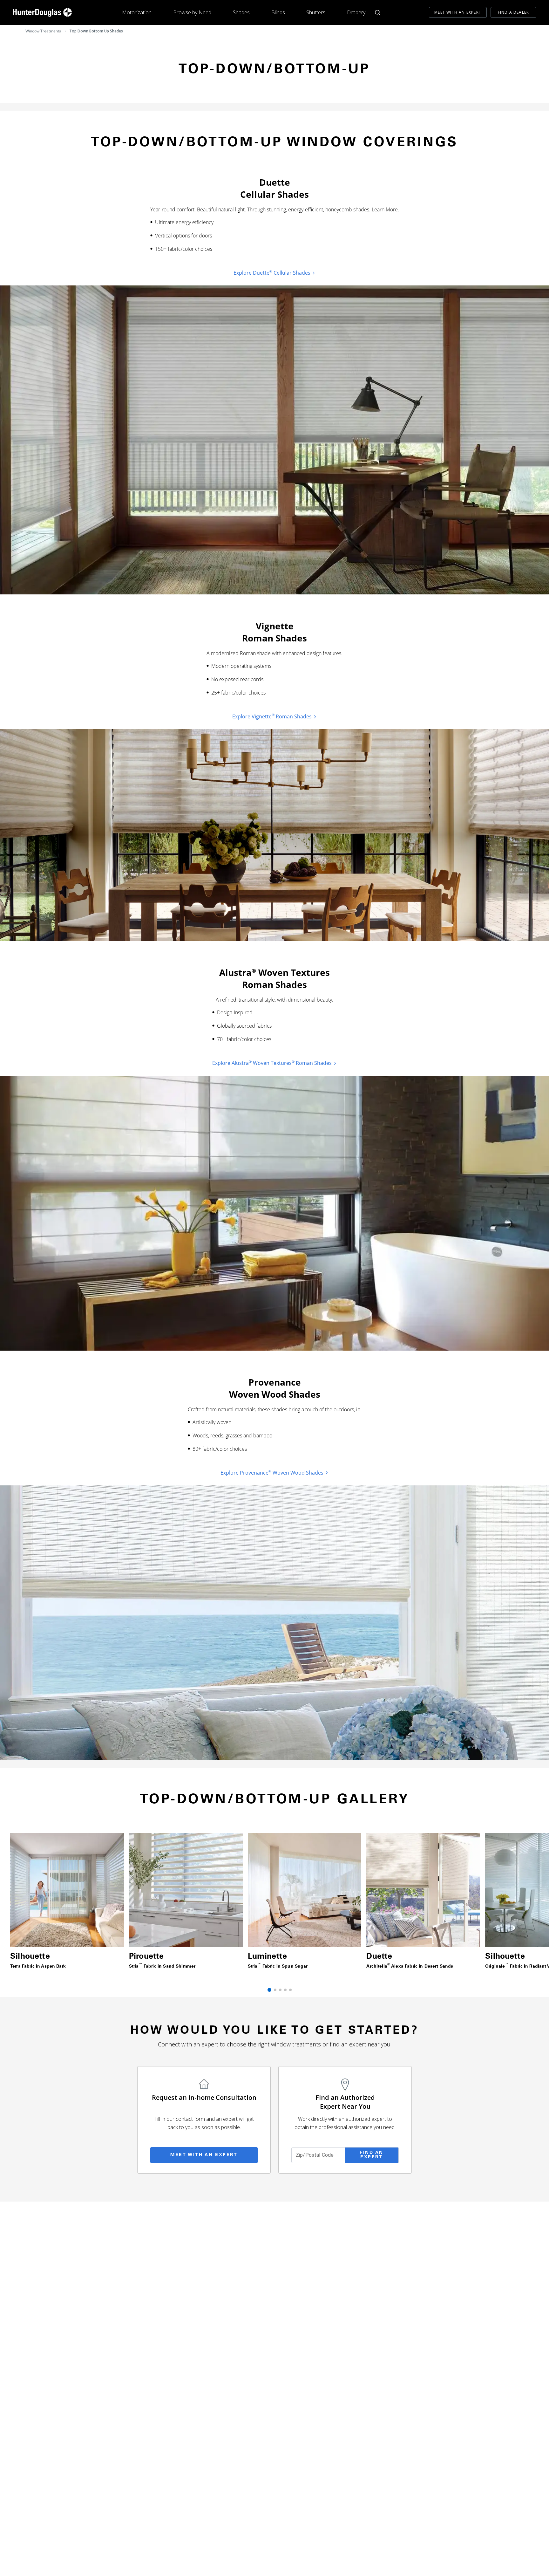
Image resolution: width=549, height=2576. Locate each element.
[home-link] (42, 12)
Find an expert (372, 2155)
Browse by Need (192, 12)
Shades (241, 12)
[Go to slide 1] (269, 1990)
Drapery (356, 12)
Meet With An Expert (458, 12)
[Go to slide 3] (280, 1990)
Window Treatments (43, 31)
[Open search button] (378, 13)
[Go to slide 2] (275, 1990)
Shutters (316, 12)
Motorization (137, 12)
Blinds (278, 12)
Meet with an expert (204, 2155)
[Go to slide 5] (290, 1990)
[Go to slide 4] (285, 1990)
